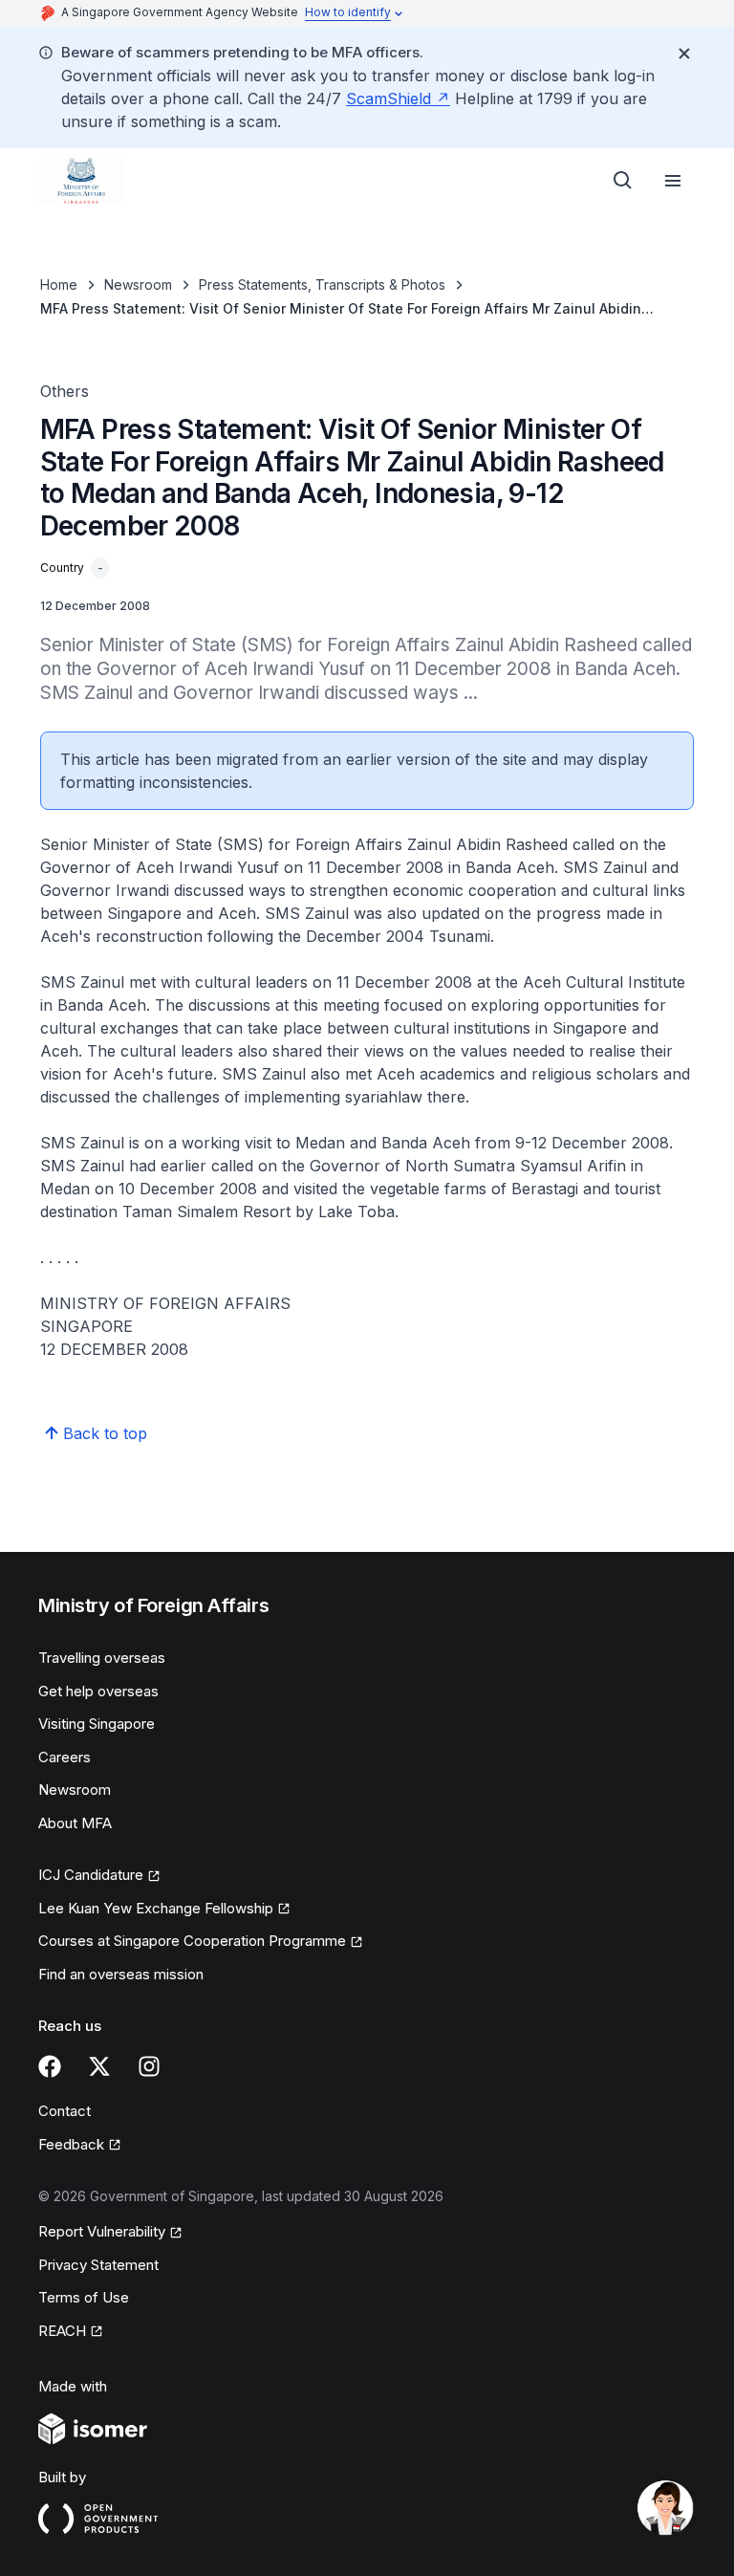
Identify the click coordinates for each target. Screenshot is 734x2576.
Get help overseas (98, 1691)
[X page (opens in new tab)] (99, 2066)
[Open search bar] (623, 181)
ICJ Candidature (99, 1876)
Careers (65, 1757)
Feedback (80, 2146)
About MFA (75, 1823)
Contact (65, 2111)
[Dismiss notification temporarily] (684, 54)
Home (59, 284)
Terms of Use (84, 2297)
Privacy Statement (98, 2265)
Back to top (105, 1433)
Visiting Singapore (97, 1724)
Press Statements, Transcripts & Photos (322, 284)
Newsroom (138, 284)
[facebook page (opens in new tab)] (50, 2066)
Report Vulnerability (102, 2233)
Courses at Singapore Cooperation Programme (192, 1942)
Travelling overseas (102, 1658)
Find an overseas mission (121, 1974)
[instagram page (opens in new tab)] (149, 2066)
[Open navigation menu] (673, 181)
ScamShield (398, 98)
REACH (71, 2332)
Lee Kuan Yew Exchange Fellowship (156, 1910)
